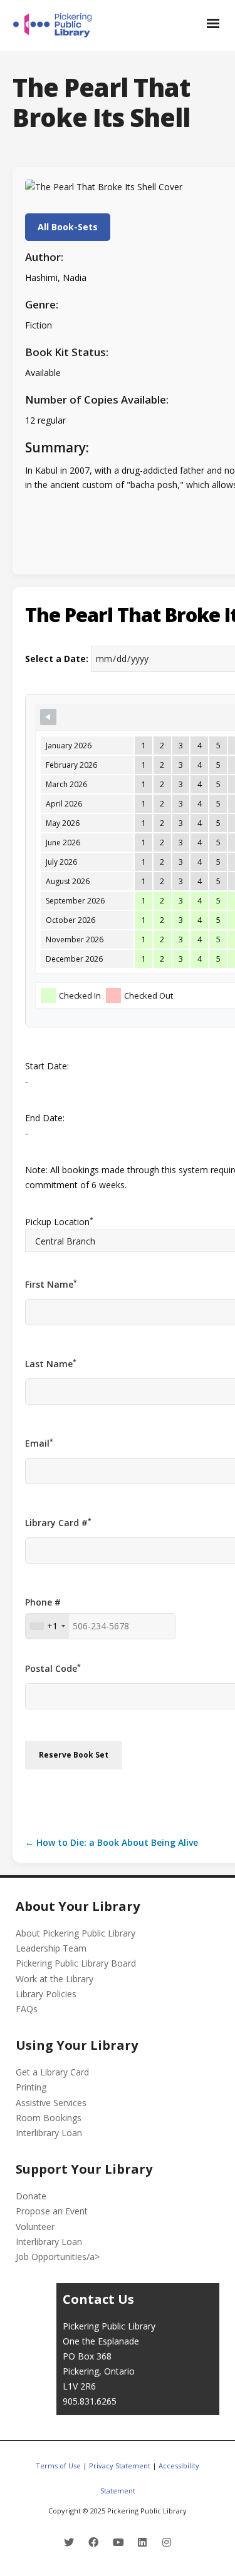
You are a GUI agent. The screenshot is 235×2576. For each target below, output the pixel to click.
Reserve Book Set (74, 1755)
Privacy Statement (120, 2466)
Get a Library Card (52, 2072)
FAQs (27, 2009)
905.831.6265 (90, 2401)
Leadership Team (51, 1948)
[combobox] (47, 1626)
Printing (31, 2087)
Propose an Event (52, 2211)
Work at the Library (55, 1979)
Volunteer (35, 2227)
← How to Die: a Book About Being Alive (112, 1842)
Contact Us (98, 2299)
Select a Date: (57, 659)
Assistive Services (51, 2103)
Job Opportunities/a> (58, 2257)
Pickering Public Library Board (76, 1963)
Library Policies (46, 1994)
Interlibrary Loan (49, 2133)
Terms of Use (58, 2466)
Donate (31, 2196)
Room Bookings (49, 2118)
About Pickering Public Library (76, 1933)
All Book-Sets (68, 227)
